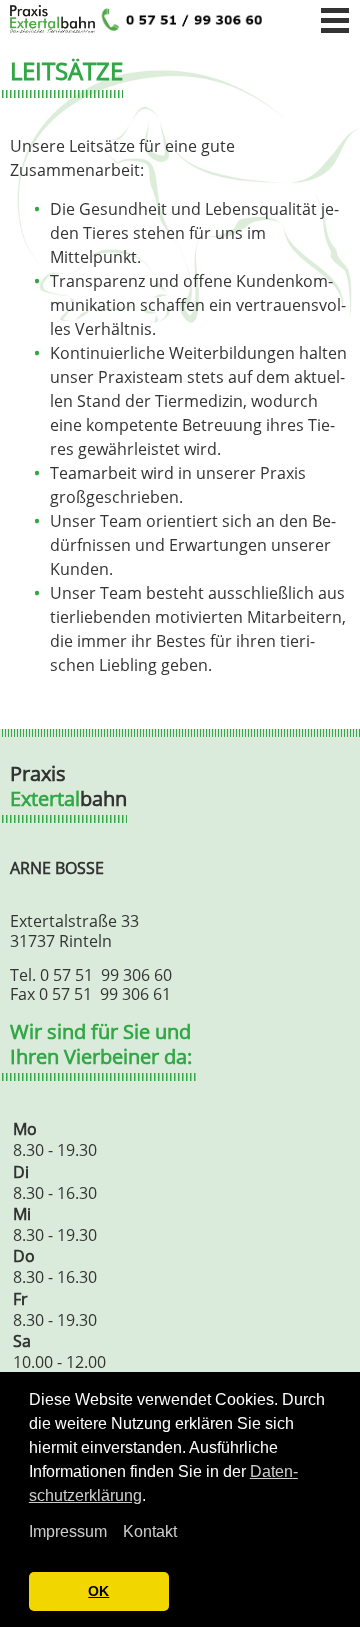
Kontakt (150, 1531)
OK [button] (98, 1591)
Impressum (68, 1531)
